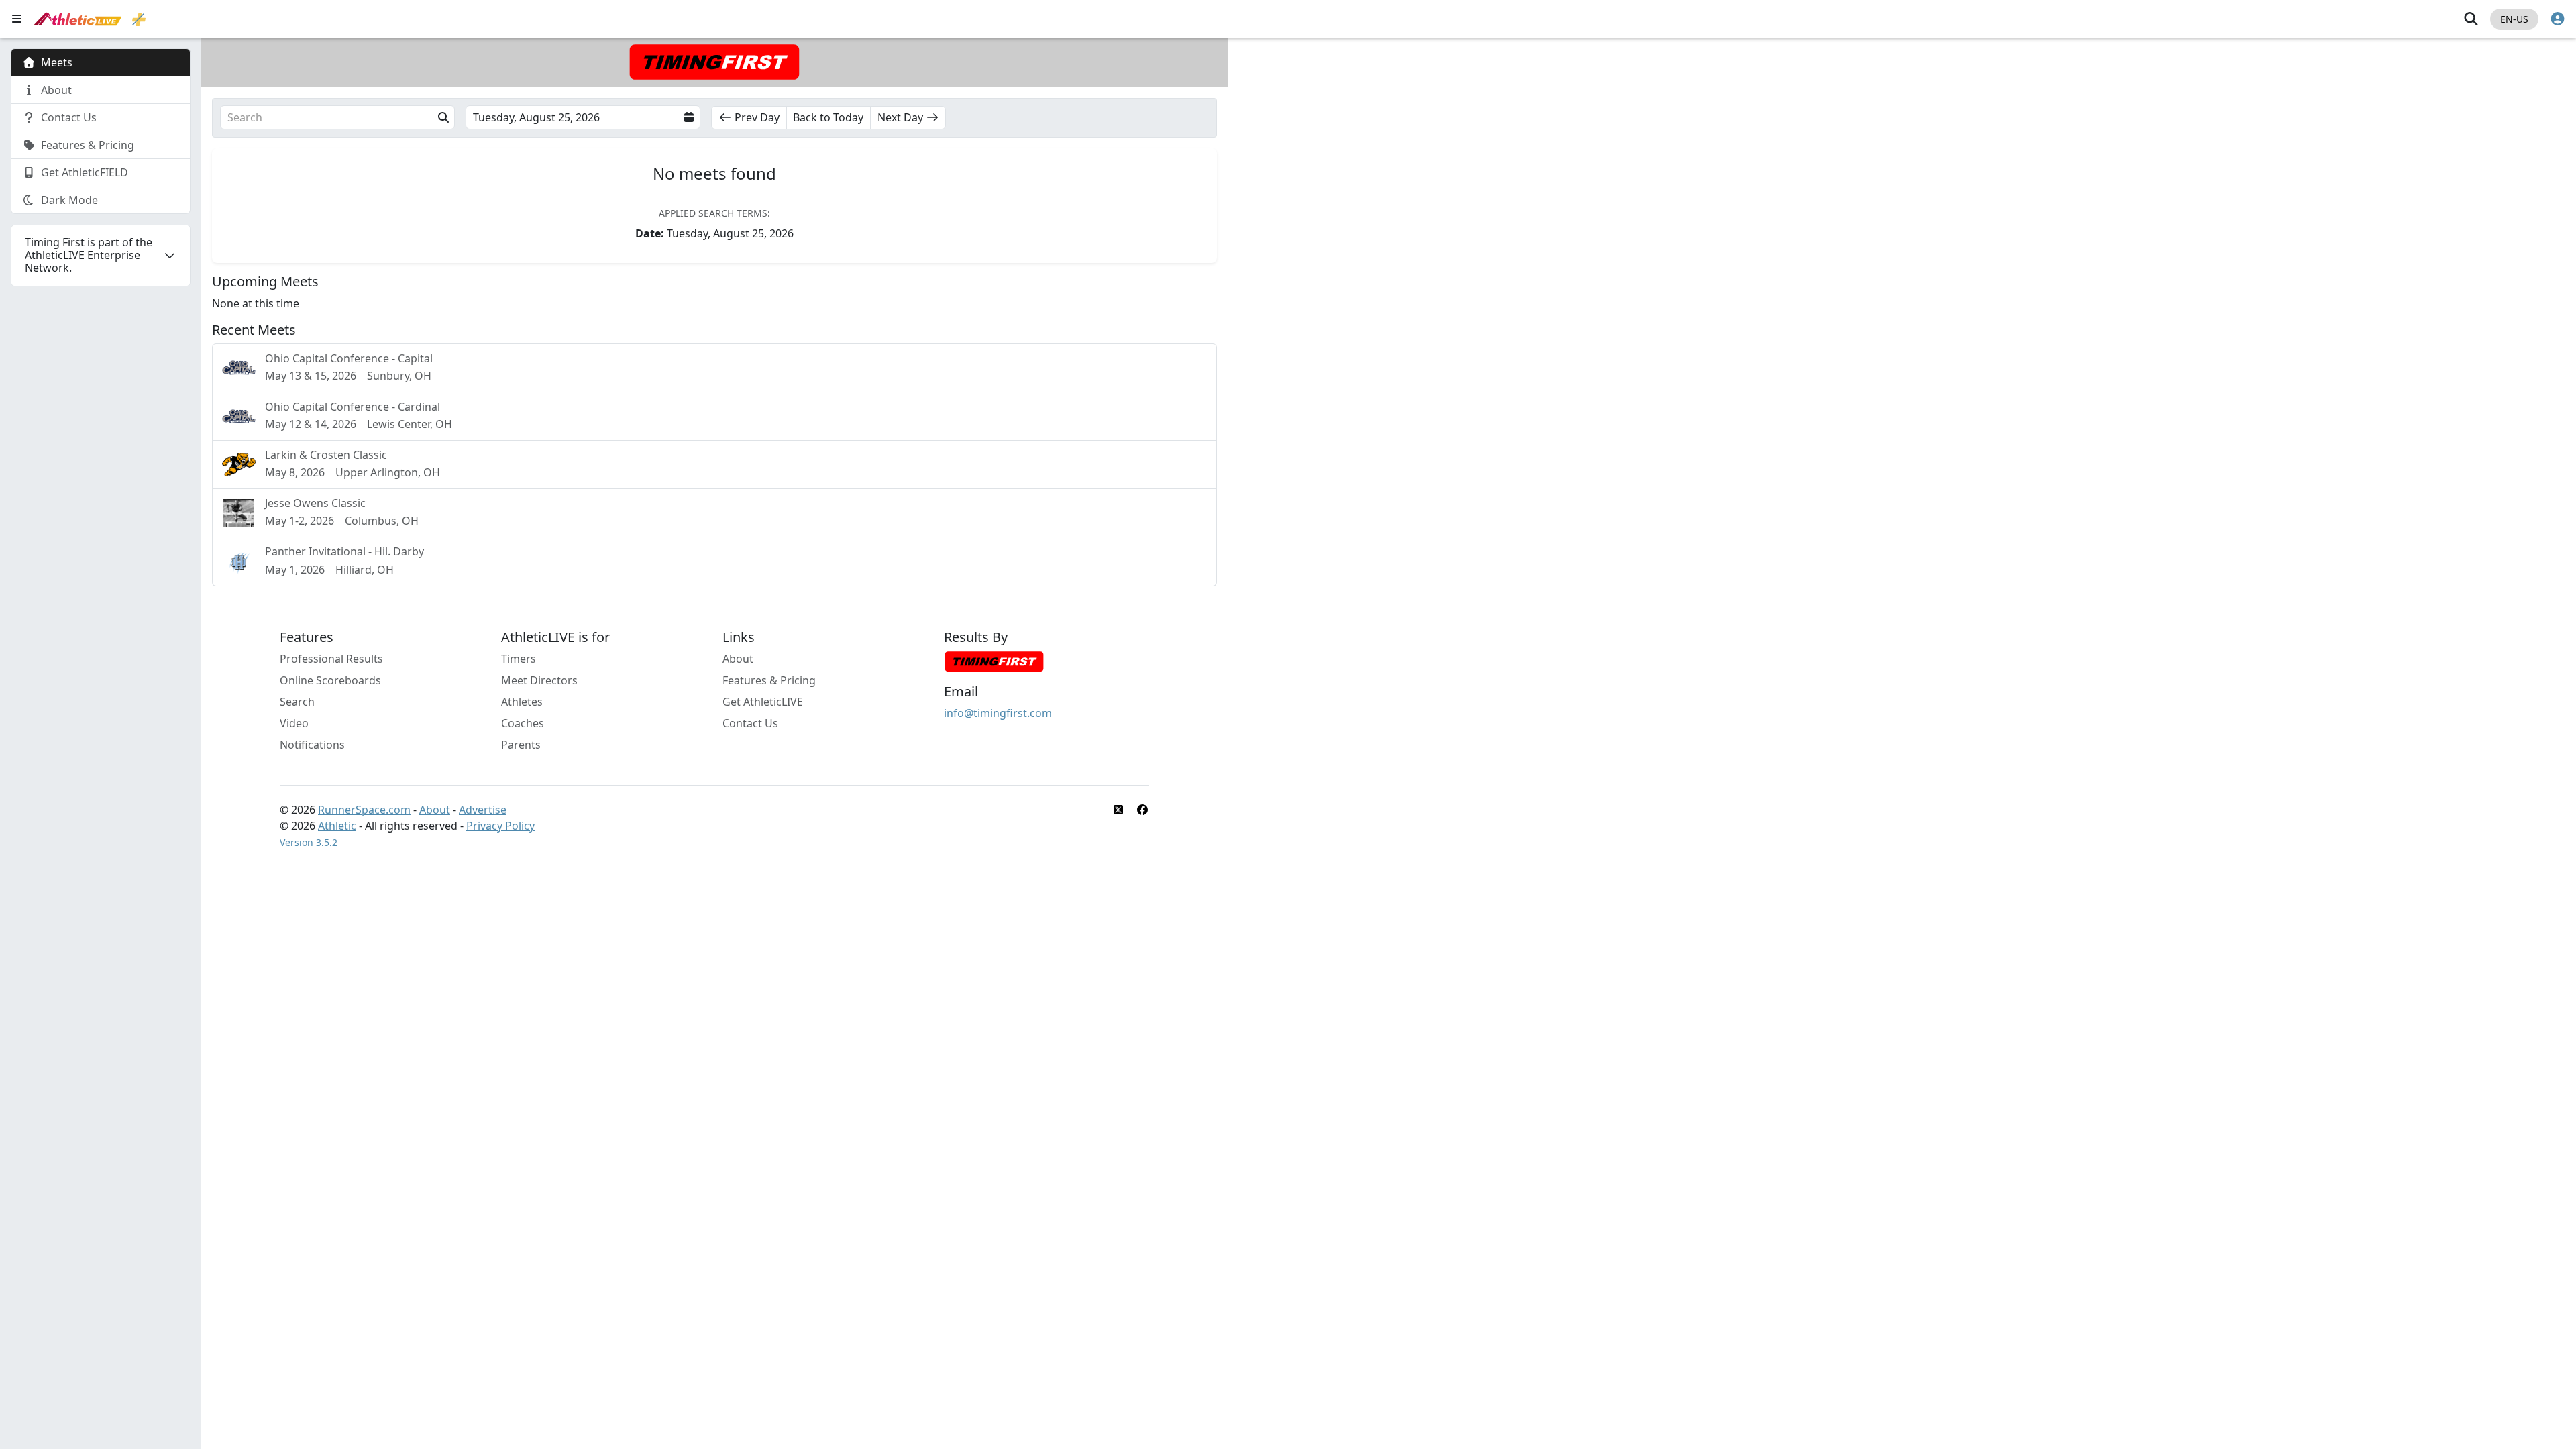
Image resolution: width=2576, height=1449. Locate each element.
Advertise (483, 810)
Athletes (522, 702)
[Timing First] (994, 661)
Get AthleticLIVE (763, 702)
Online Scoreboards (330, 680)
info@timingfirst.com (998, 713)
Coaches (523, 723)
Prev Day (757, 117)
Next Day (900, 117)
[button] (337, 117)
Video (294, 723)
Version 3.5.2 (309, 842)
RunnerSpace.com (364, 810)
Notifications (312, 745)
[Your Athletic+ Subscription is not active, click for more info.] (139, 19)
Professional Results (331, 659)
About (738, 659)
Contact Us (750, 723)
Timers (519, 659)
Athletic (337, 826)
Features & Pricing (769, 680)
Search (297, 702)
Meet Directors (539, 680)
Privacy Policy (500, 826)
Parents (521, 745)
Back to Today (828, 117)
